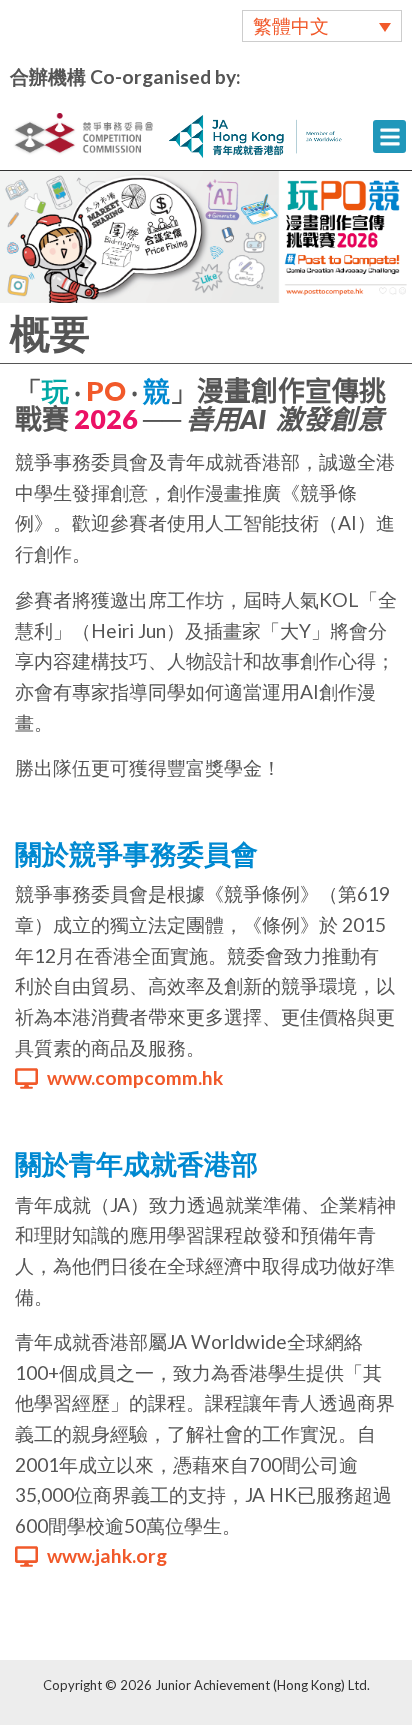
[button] (389, 136)
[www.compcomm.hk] (26, 1078)
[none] (322, 26)
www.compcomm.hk (135, 1077)
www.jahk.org (107, 1555)
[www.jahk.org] (26, 1556)
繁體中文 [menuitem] (291, 26)
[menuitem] (322, 26)
